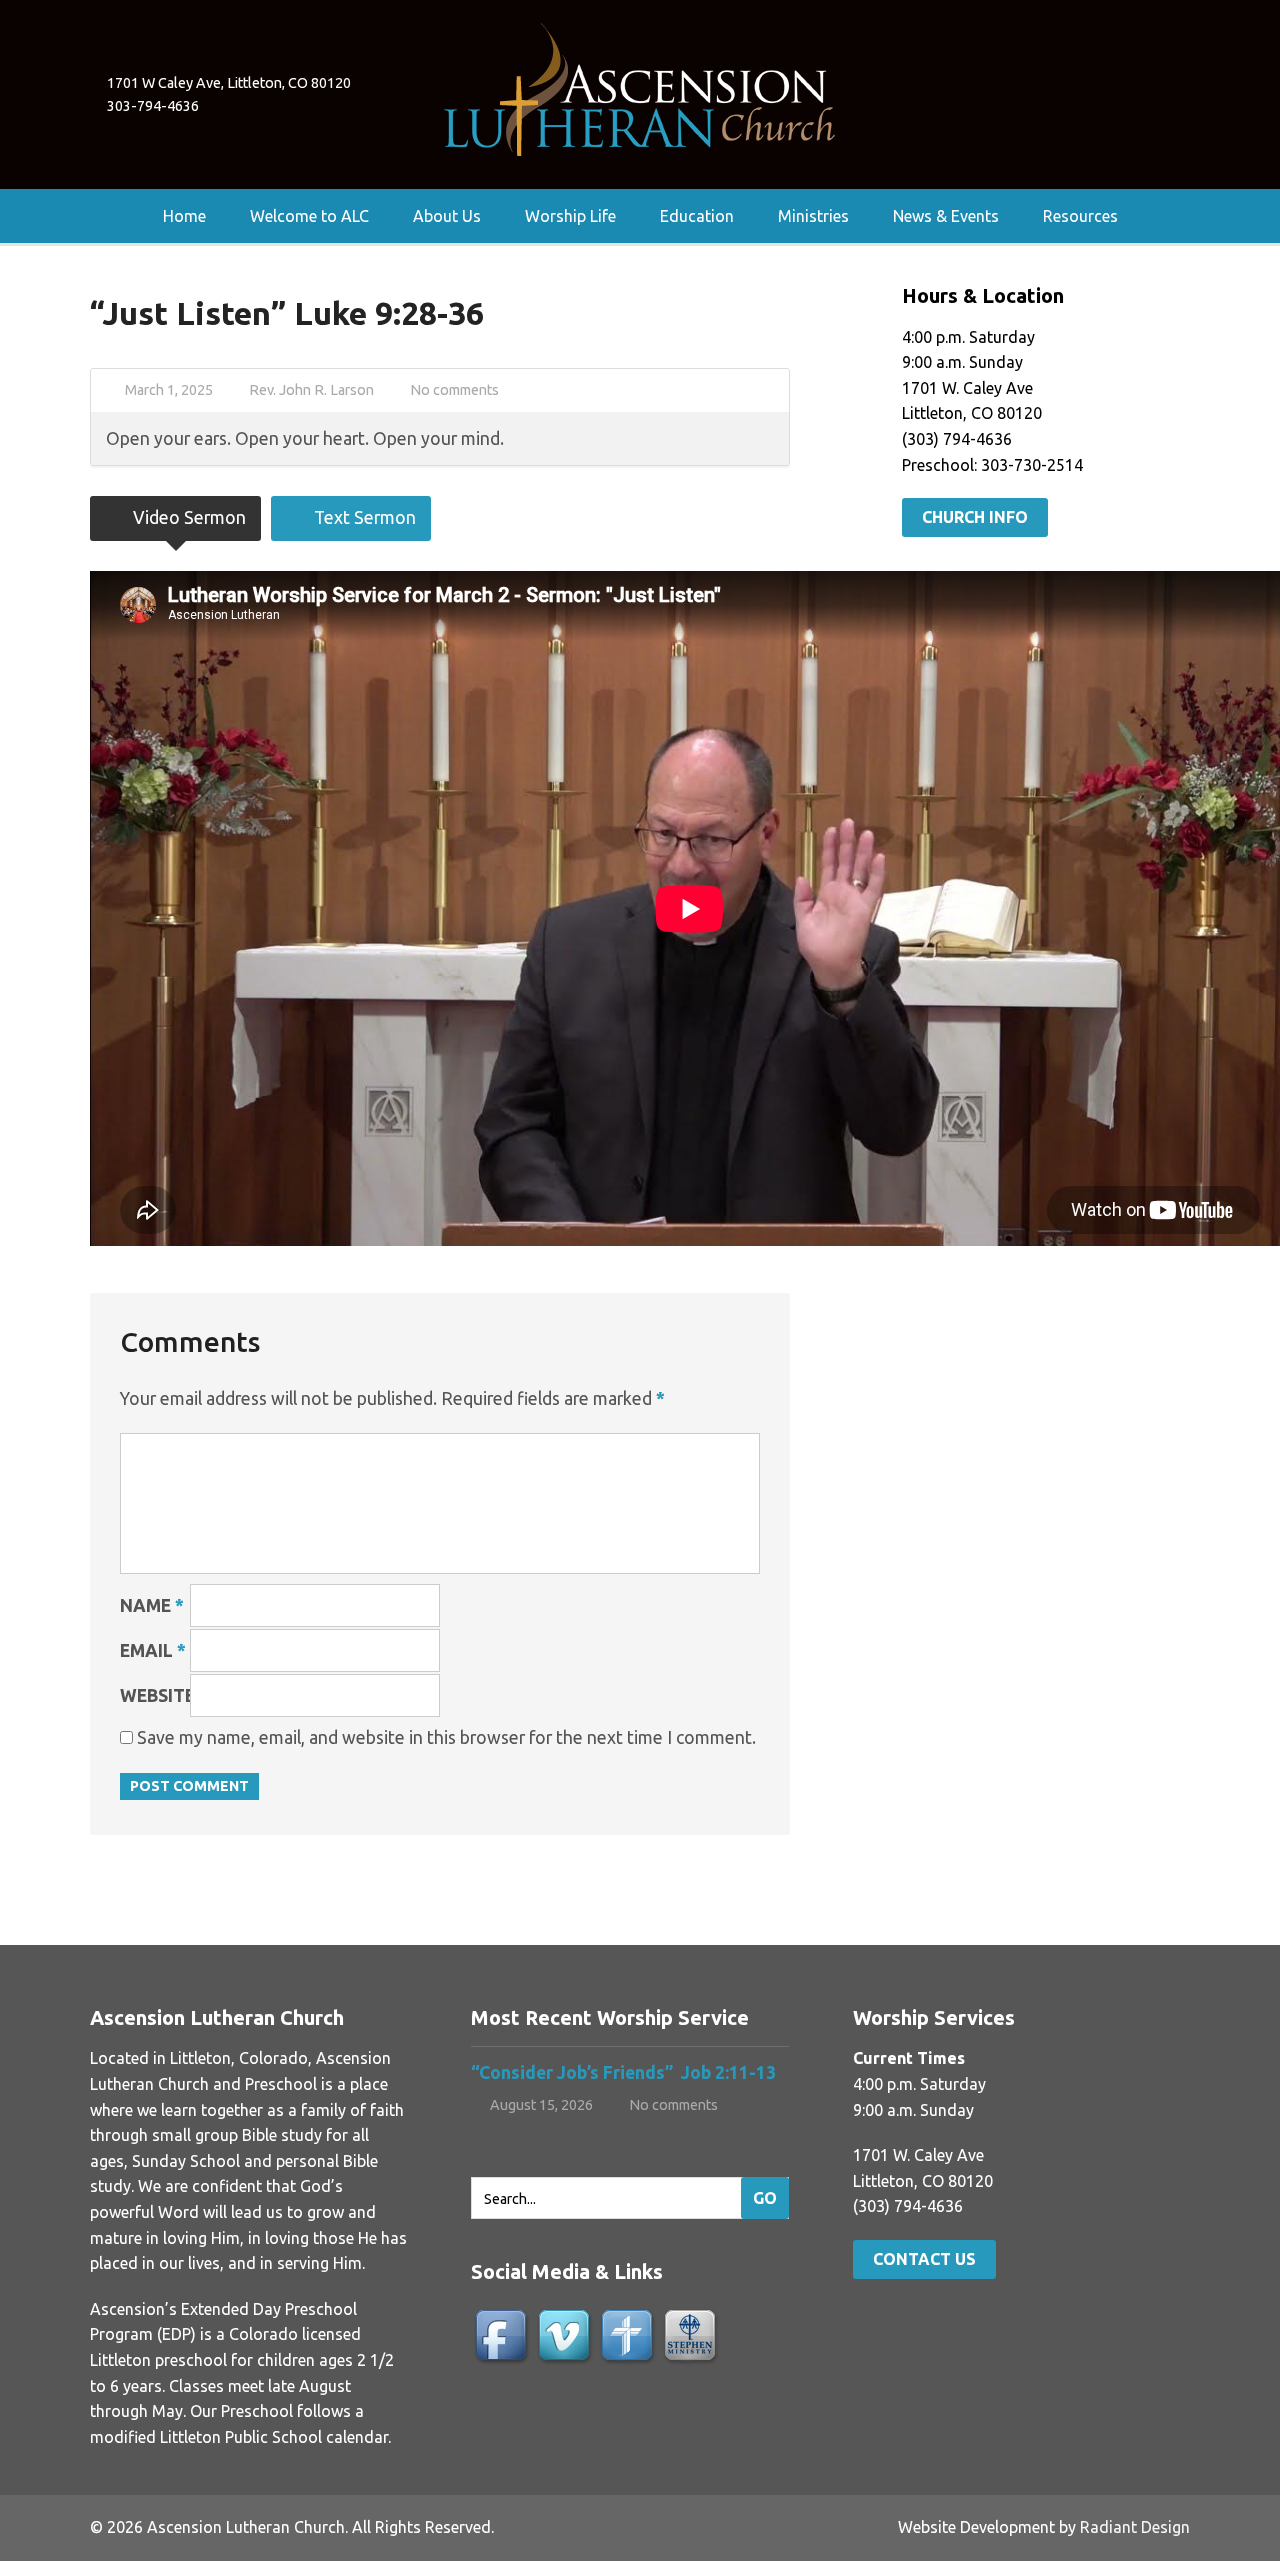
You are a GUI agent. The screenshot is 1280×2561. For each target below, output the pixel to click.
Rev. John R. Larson (311, 390)
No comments (454, 390)
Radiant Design (1135, 2527)
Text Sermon (363, 517)
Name (152, 1605)
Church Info (975, 517)
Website (157, 1695)
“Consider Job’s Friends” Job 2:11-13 (623, 2072)
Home (184, 216)
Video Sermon (187, 517)
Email (153, 1650)
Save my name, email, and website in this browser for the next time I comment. (446, 1737)
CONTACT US (924, 2259)
